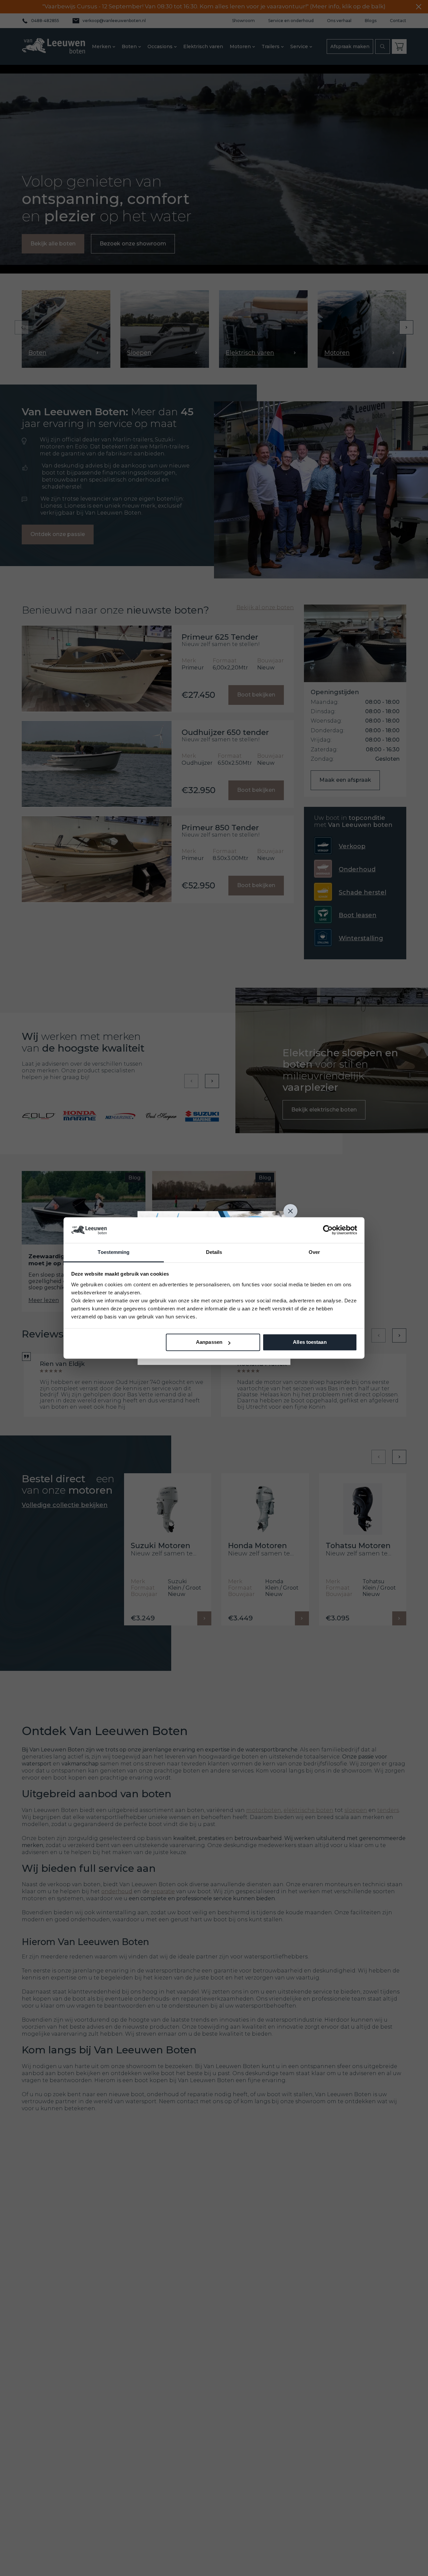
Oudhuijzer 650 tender (225, 732)
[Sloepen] (165, 329)
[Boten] (66, 329)
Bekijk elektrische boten (324, 1110)
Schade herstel (362, 892)
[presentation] (22, 327)
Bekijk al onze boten (265, 608)
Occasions (160, 46)
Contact (398, 21)
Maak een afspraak (345, 780)
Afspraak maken (350, 46)
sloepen (356, 1810)
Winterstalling (361, 938)
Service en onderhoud (291, 21)
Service (299, 46)
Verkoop (352, 846)
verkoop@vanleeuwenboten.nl (114, 21)
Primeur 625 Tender (220, 637)
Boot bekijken (256, 695)
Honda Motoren (257, 1546)
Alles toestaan (310, 1342)
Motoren (240, 46)
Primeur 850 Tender (220, 828)
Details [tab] (214, 1252)
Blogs (371, 21)
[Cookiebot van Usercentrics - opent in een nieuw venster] (328, 1230)
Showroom (243, 21)
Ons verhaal (339, 21)
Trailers (271, 46)
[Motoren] (362, 329)
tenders (388, 1810)
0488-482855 (45, 21)
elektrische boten (308, 1810)
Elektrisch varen (203, 46)
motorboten (264, 1810)
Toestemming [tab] (114, 1252)
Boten (129, 46)
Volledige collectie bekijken (65, 1505)
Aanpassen (209, 1342)
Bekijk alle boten (53, 244)
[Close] (291, 1211)
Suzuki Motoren (160, 1546)
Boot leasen (358, 915)
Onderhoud (357, 869)
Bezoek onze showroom (133, 244)
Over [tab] (314, 1252)
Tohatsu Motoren (358, 1546)
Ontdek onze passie (58, 534)
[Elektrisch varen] (263, 329)
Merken (101, 46)
